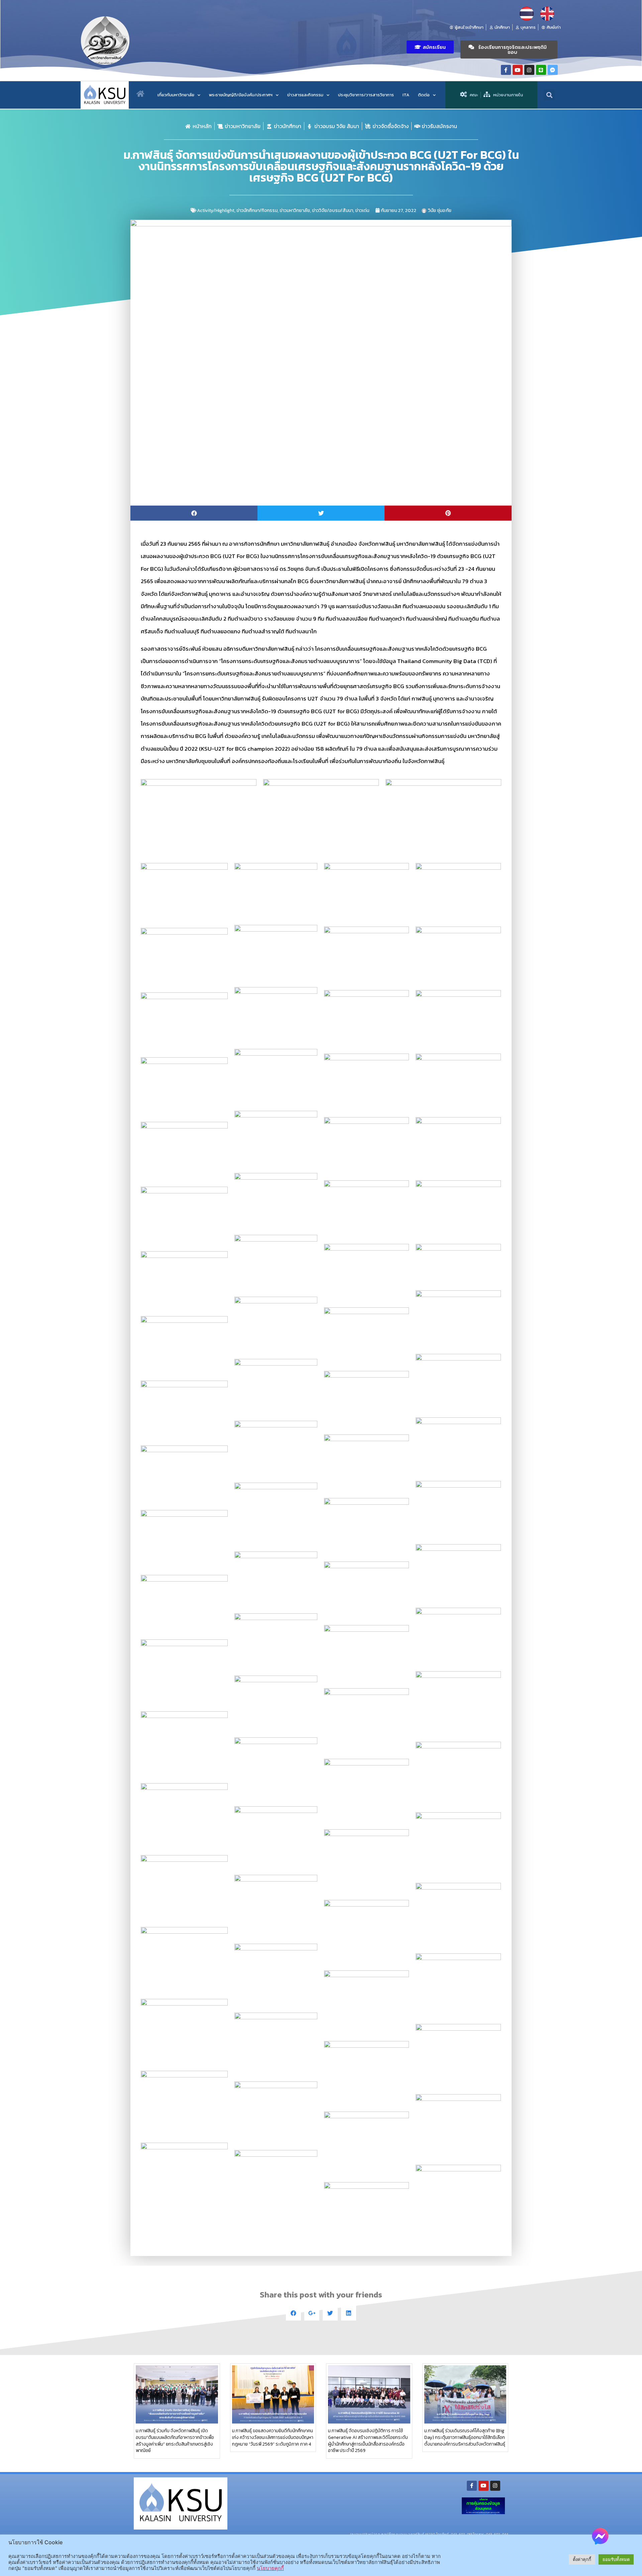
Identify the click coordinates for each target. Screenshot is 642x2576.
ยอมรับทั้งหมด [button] (616, 2559)
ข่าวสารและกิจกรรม (305, 95)
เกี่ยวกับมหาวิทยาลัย (176, 95)
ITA (406, 95)
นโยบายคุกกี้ (270, 2568)
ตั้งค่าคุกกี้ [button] (582, 2559)
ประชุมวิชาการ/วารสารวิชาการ (366, 95)
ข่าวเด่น (362, 210)
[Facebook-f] (506, 70)
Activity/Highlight (216, 210)
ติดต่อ (424, 95)
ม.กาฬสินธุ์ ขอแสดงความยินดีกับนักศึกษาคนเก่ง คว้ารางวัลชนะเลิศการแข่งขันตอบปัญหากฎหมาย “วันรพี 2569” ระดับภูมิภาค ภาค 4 (273, 2437)
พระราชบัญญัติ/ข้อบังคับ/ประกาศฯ (241, 95)
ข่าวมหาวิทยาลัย (295, 210)
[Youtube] (518, 70)
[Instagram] (529, 70)
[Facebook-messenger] (553, 70)
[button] (430, 47)
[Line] (541, 70)
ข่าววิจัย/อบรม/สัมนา (333, 210)
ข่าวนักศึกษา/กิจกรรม (257, 210)
